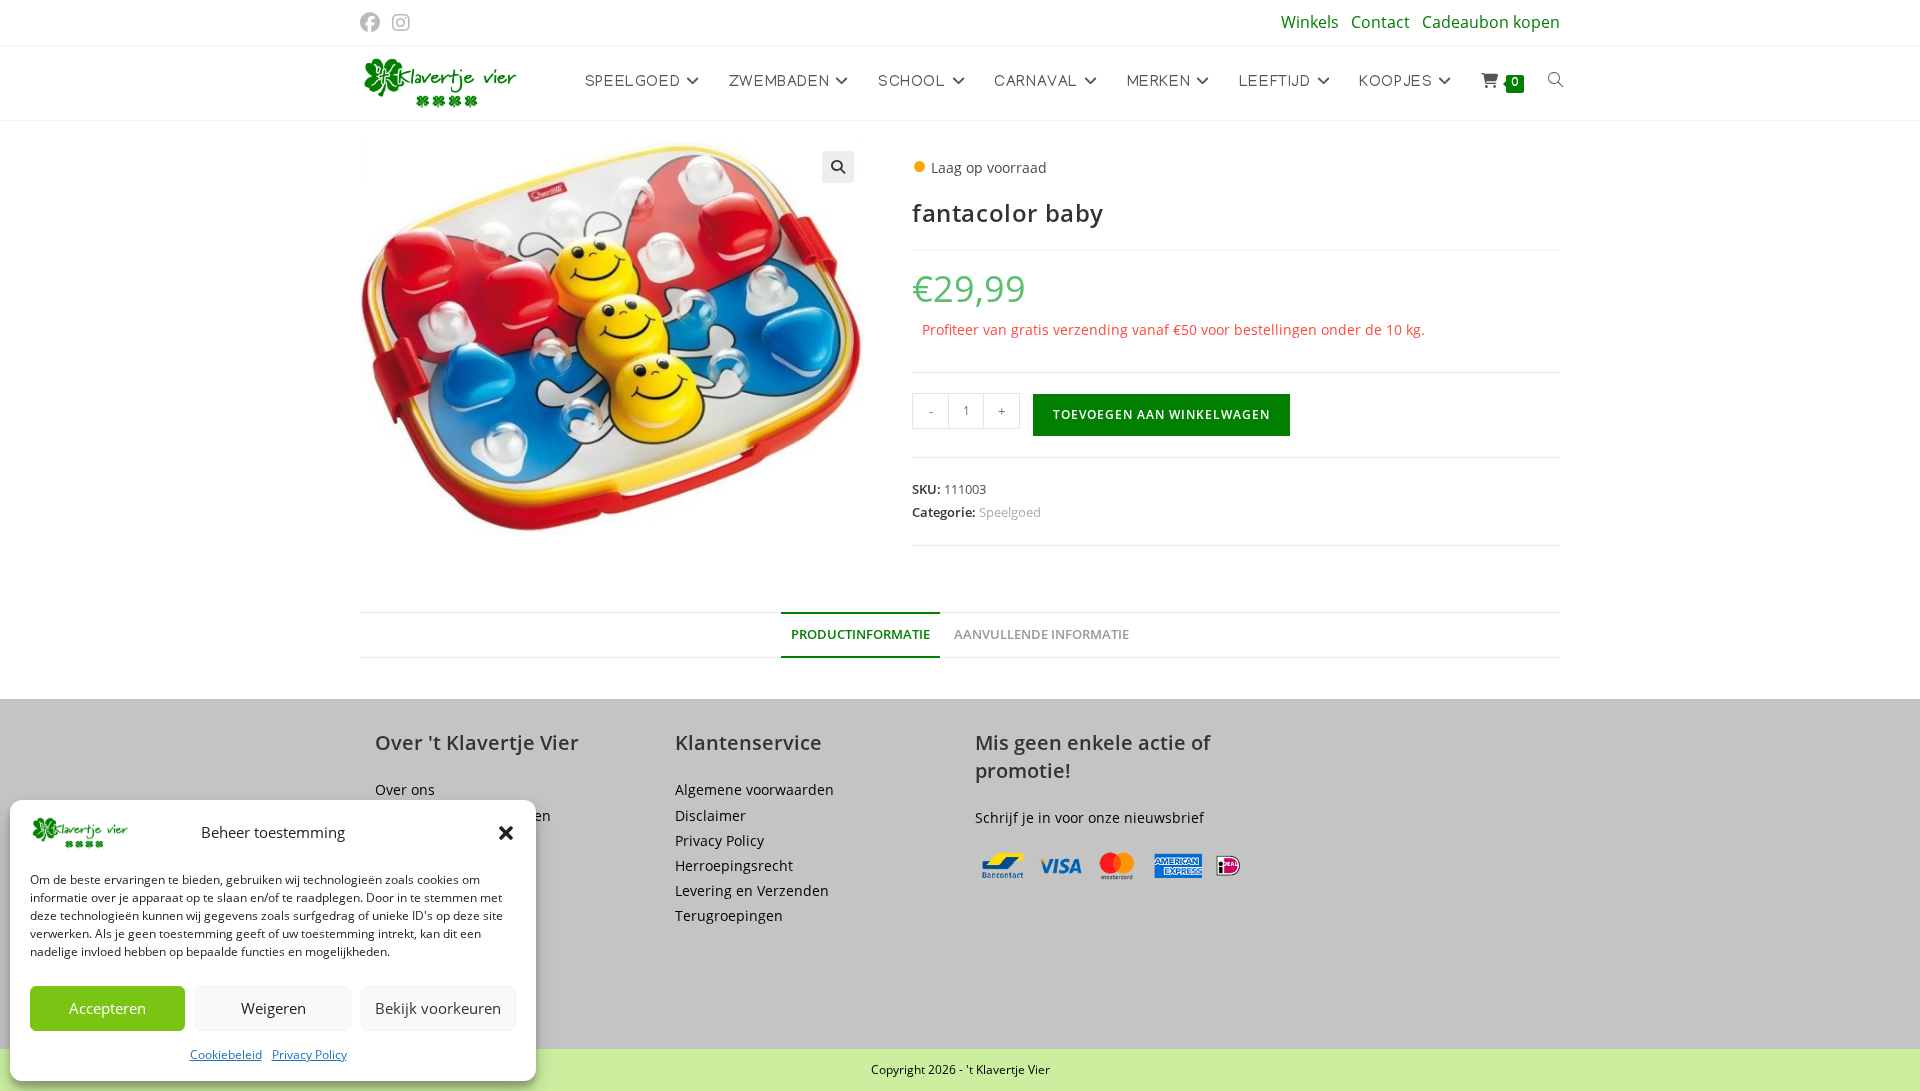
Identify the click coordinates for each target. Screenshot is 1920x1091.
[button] (506, 833)
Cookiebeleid (226, 1054)
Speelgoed (1010, 512)
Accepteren (107, 1008)
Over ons (405, 789)
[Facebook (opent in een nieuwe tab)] (373, 23)
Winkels (1310, 22)
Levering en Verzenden (752, 890)
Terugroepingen (729, 915)
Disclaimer (710, 815)
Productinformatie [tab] (860, 634)
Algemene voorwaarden (754, 789)
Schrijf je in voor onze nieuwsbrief (1089, 817)
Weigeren (273, 1008)
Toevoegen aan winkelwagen (1161, 414)
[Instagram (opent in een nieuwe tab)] (401, 23)
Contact (1380, 22)
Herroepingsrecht (734, 865)
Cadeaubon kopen (1491, 22)
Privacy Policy (309, 1054)
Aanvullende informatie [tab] (1041, 634)
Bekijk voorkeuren (438, 1008)
